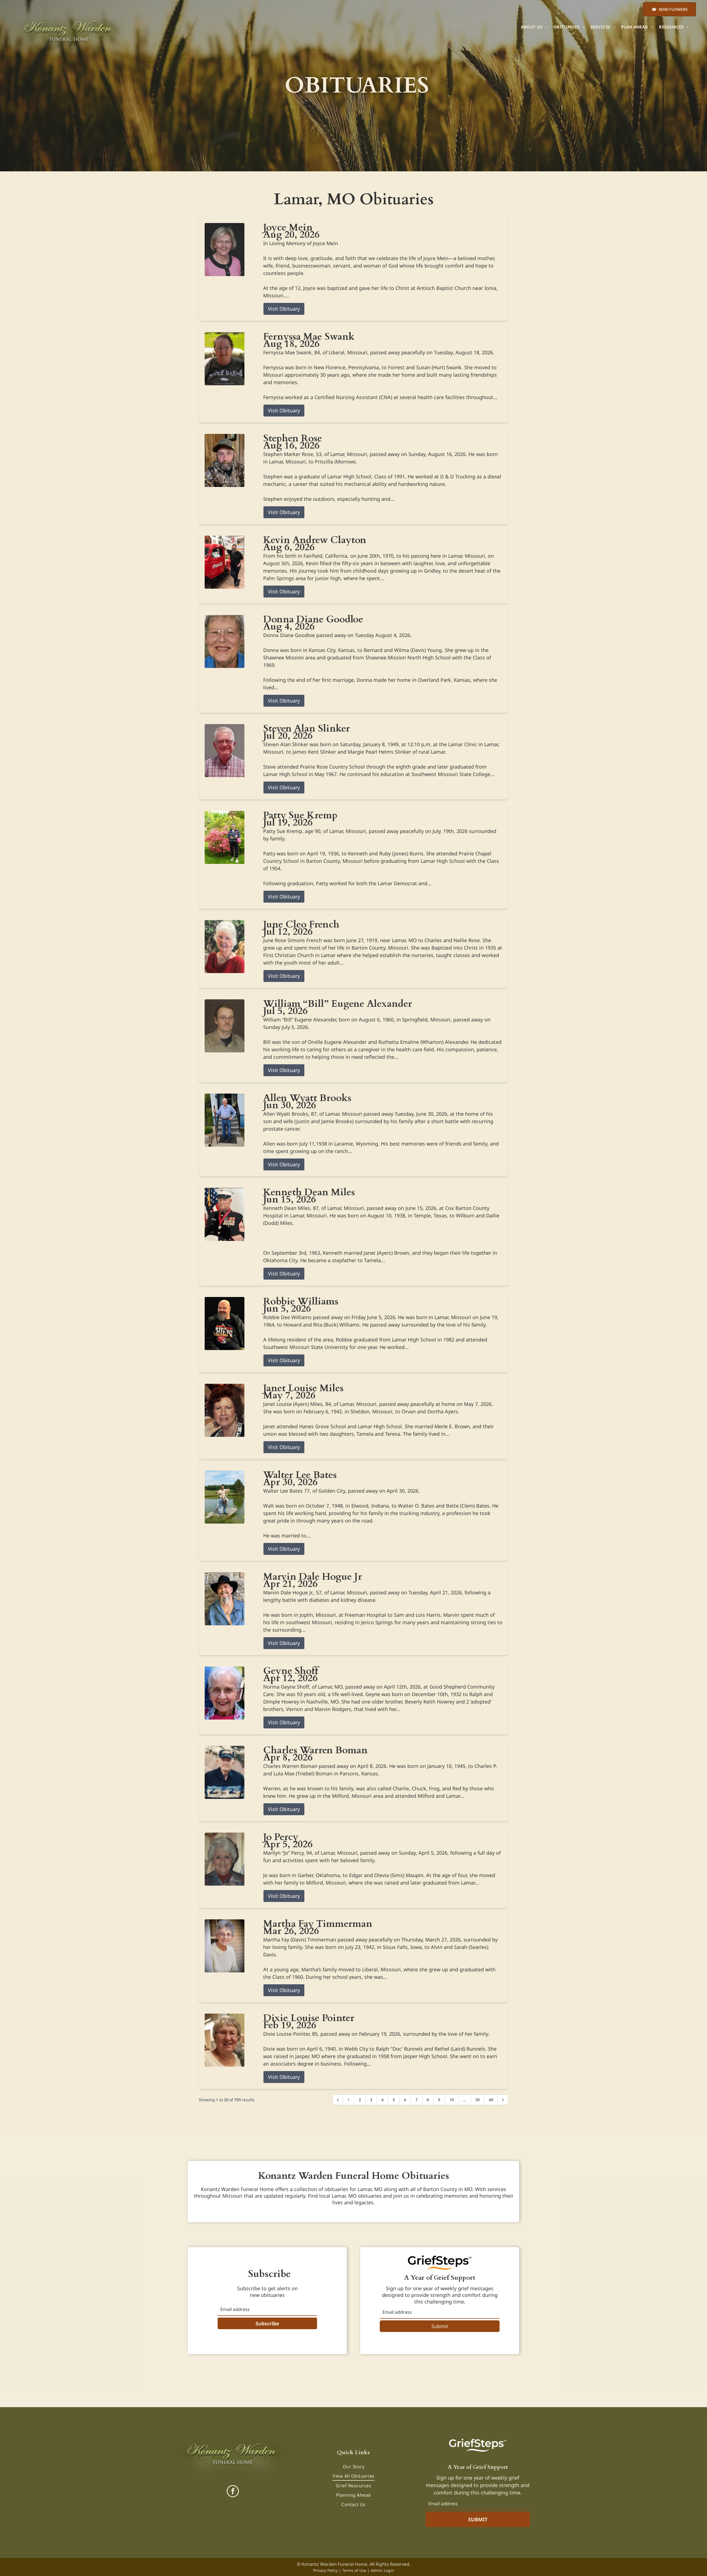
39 (478, 2100)
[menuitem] (534, 27)
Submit (440, 2326)
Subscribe (267, 2323)
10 (452, 2100)
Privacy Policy (325, 2570)
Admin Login (382, 2570)
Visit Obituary (284, 309)
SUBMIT (478, 2519)
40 (491, 2100)
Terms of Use (354, 2570)
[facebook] (233, 2492)
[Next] (503, 2100)
